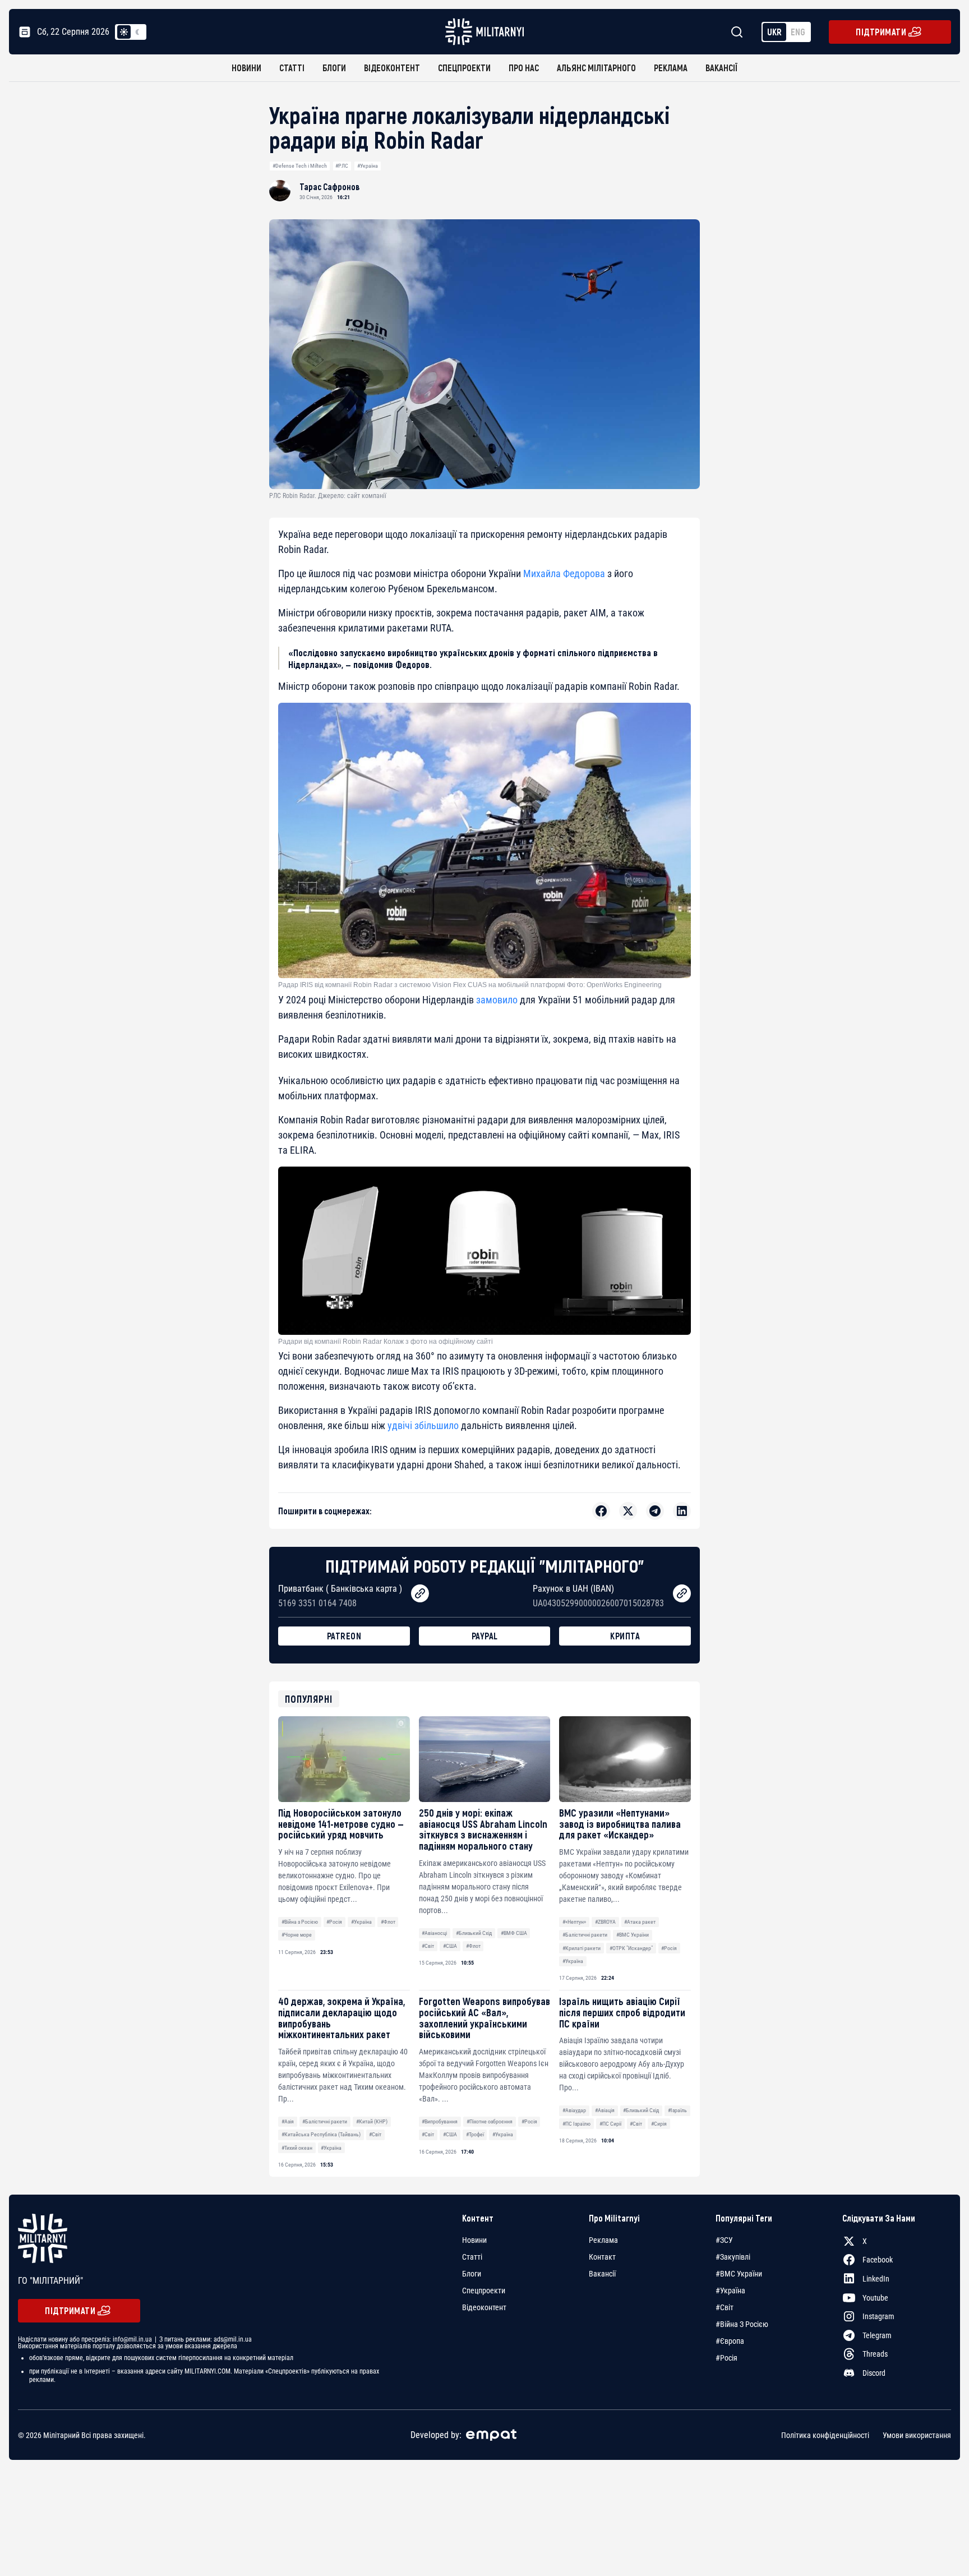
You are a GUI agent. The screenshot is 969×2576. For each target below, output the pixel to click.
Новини (246, 68)
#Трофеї (475, 2134)
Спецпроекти (464, 68)
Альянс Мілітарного (596, 68)
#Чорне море (297, 1935)
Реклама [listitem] (603, 2240)
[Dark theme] (137, 32)
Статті (292, 68)
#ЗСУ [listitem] (724, 2240)
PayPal (485, 1636)
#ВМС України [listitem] (739, 2274)
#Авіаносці (434, 1933)
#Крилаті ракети (582, 1948)
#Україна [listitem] (730, 2291)
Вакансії (721, 68)
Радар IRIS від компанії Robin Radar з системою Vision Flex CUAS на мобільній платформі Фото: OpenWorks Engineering (470, 985)
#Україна (368, 166)
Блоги (334, 68)
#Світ (428, 1946)
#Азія (288, 2121)
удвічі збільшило (423, 1425)
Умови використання (917, 2435)
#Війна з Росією (300, 1922)
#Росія (334, 1922)
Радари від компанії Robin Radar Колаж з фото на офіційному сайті (386, 1342)
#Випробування (440, 2121)
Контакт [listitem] (602, 2257)
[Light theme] (124, 32)
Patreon (344, 1636)
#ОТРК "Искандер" (631, 1948)
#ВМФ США (514, 1933)
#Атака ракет (640, 1922)
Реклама (671, 68)
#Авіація (605, 2110)
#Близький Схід (474, 1933)
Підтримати (881, 32)
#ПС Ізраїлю (576, 2124)
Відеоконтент (392, 68)
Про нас (524, 68)
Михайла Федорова (564, 573)
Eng (798, 32)
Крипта (625, 1636)
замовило (497, 1000)
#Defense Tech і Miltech (300, 166)
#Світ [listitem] (725, 2307)
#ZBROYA (605, 1922)
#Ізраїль (677, 2110)
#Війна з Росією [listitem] (742, 2324)
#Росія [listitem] (726, 2358)
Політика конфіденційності (825, 2435)
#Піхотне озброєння (490, 2121)
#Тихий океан (297, 2148)
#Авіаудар (574, 2110)
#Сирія (659, 2124)
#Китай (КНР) (372, 2121)
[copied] (420, 1593)
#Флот (388, 1922)
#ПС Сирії (610, 2124)
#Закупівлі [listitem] (733, 2257)
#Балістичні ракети (585, 1935)
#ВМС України (633, 1935)
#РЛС (342, 166)
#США (450, 1946)
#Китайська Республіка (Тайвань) (321, 2134)
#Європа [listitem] (730, 2341)
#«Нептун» (574, 1922)
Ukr (774, 32)
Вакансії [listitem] (602, 2274)
